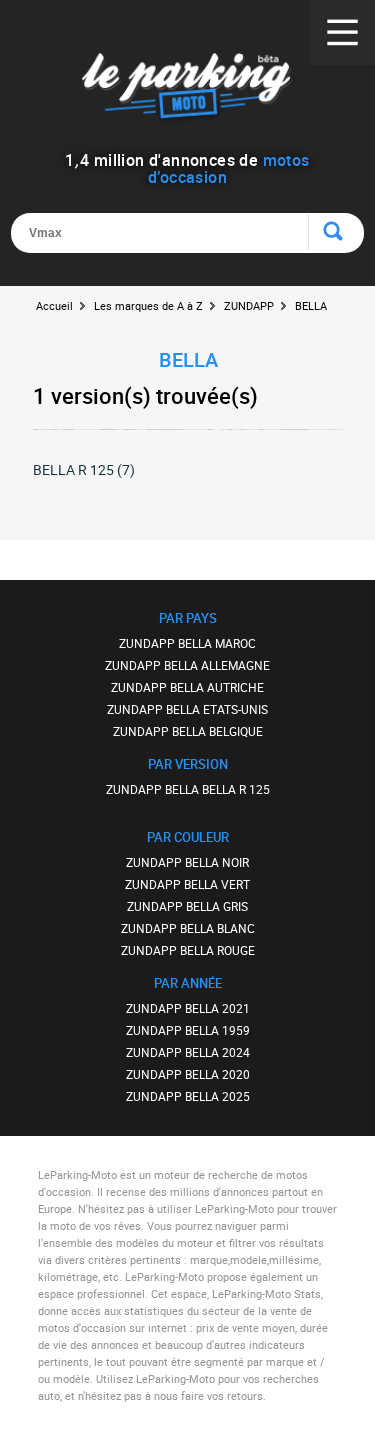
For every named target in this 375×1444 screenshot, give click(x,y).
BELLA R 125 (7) (84, 469)
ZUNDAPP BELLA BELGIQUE (188, 731)
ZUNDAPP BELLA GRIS (187, 906)
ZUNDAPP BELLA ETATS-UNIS (187, 709)
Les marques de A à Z (148, 305)
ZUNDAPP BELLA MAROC (187, 643)
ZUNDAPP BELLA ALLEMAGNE (187, 665)
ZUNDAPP (249, 305)
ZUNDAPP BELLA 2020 (188, 1074)
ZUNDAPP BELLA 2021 (188, 1008)
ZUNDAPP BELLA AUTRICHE (187, 687)
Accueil (54, 305)
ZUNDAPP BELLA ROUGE (188, 950)
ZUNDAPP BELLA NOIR (187, 862)
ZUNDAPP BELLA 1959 (188, 1030)
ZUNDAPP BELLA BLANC (188, 928)
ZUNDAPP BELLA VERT (187, 884)
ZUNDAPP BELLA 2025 (188, 1096)
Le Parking (187, 89)
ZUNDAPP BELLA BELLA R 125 (188, 789)
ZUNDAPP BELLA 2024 (188, 1052)
